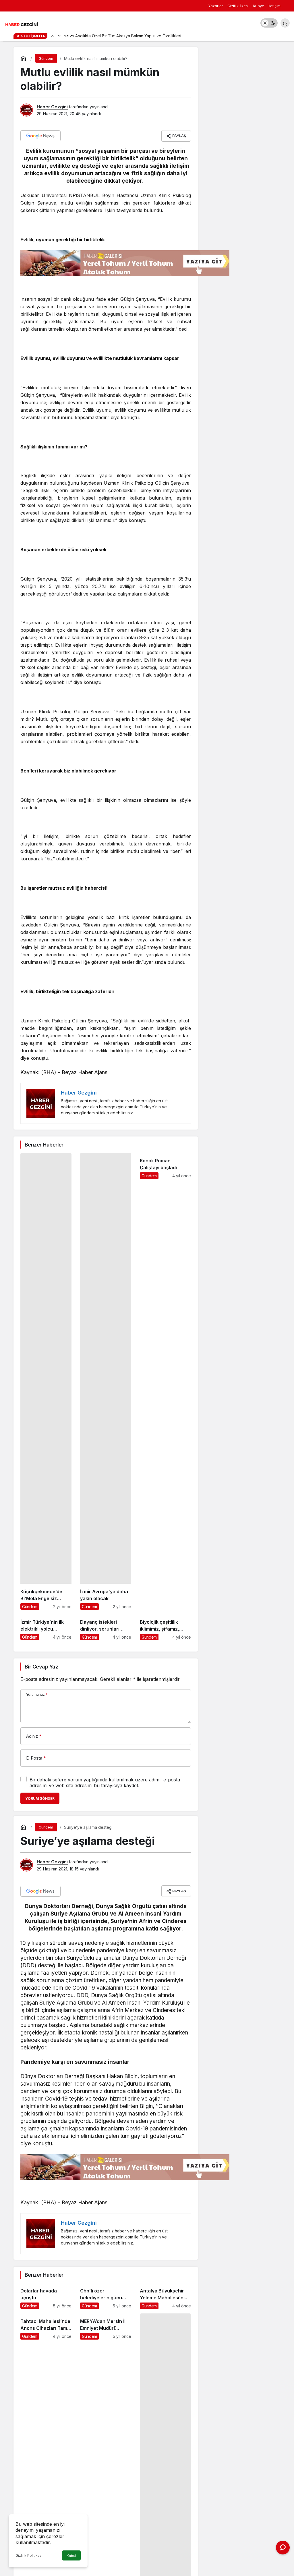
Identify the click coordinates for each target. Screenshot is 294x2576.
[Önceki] (52, 36)
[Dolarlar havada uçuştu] (46, 2296)
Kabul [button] (71, 2556)
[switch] (269, 23)
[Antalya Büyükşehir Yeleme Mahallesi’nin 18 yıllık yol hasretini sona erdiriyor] (165, 2296)
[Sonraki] (59, 36)
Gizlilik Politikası (29, 2555)
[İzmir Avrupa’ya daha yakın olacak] (106, 1381)
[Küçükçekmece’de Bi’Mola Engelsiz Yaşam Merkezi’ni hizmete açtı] (46, 1381)
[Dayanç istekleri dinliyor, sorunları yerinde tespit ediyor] (106, 1627)
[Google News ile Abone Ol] (40, 136)
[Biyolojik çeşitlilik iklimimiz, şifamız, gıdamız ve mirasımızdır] (165, 1627)
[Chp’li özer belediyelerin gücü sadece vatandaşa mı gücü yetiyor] (106, 2296)
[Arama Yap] (285, 23)
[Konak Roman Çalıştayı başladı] (165, 1381)
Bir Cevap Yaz (41, 1667)
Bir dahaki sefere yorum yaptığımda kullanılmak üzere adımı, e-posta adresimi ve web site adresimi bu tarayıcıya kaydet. (105, 1783)
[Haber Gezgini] (22, 24)
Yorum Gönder (40, 1798)
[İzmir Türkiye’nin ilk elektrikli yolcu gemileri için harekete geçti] (46, 1627)
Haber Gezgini (52, 107)
